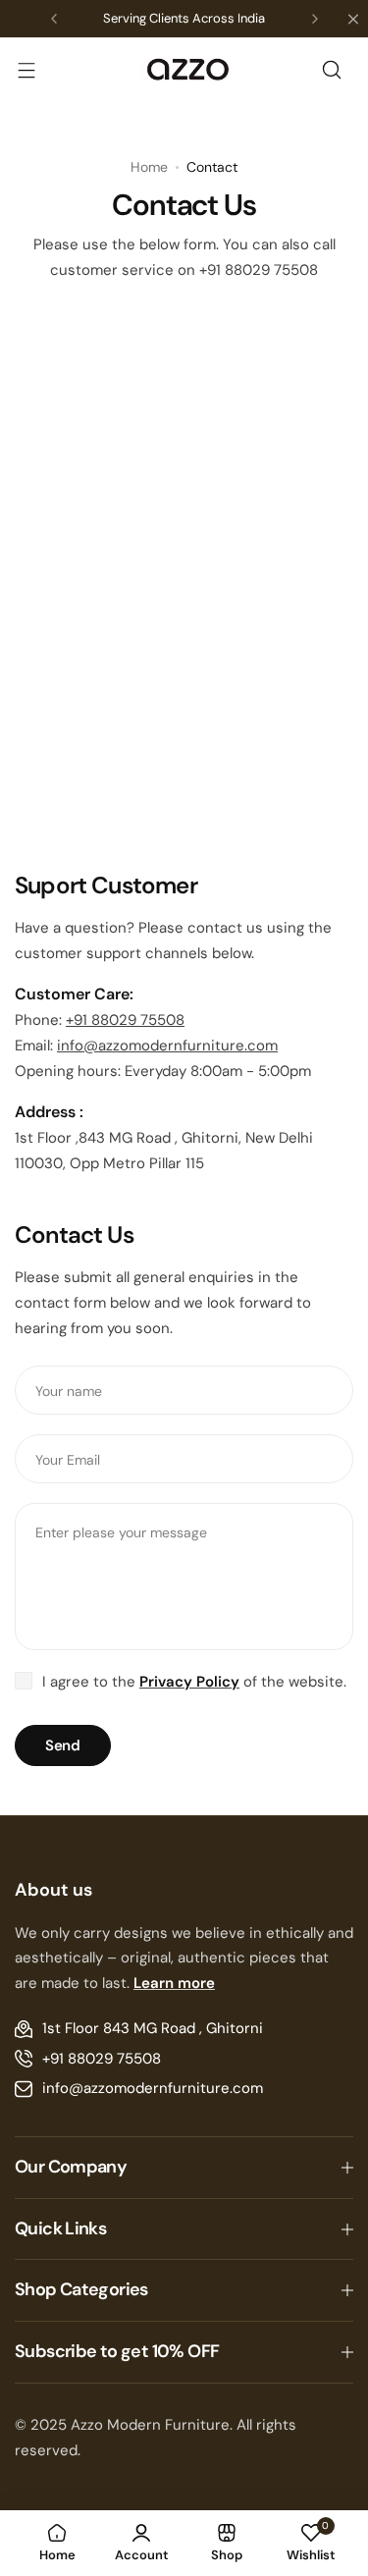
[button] (54, 19)
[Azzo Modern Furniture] (184, 70)
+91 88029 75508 (125, 1020)
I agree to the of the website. (194, 1682)
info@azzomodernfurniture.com (167, 1046)
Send (63, 1745)
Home (149, 167)
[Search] (332, 70)
